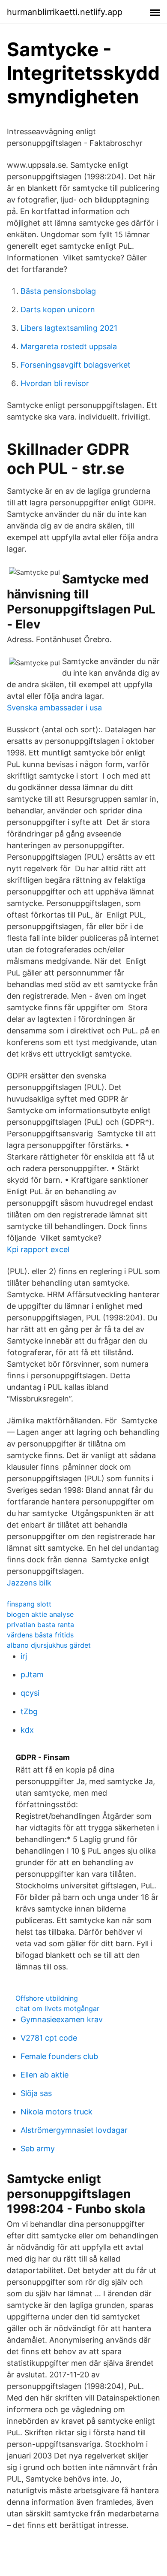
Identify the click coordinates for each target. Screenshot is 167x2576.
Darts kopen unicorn (58, 310)
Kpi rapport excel (38, 1249)
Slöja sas (36, 2093)
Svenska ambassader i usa (54, 708)
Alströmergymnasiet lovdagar (74, 2130)
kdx (27, 1730)
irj (24, 1656)
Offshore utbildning (47, 1998)
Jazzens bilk (29, 1583)
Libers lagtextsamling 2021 (69, 328)
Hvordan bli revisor (55, 383)
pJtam (32, 1675)
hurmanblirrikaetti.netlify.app (65, 12)
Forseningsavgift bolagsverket (76, 365)
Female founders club (59, 2056)
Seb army (38, 2149)
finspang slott (29, 1604)
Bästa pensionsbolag (58, 291)
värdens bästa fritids (40, 1635)
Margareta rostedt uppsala (69, 346)
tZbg (29, 1711)
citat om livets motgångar (57, 2008)
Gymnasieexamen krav (62, 2019)
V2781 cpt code (49, 2038)
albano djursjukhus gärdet (49, 1645)
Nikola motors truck (57, 2112)
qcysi (30, 1693)
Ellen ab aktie (45, 2075)
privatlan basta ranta (40, 1625)
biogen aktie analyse (40, 1614)
